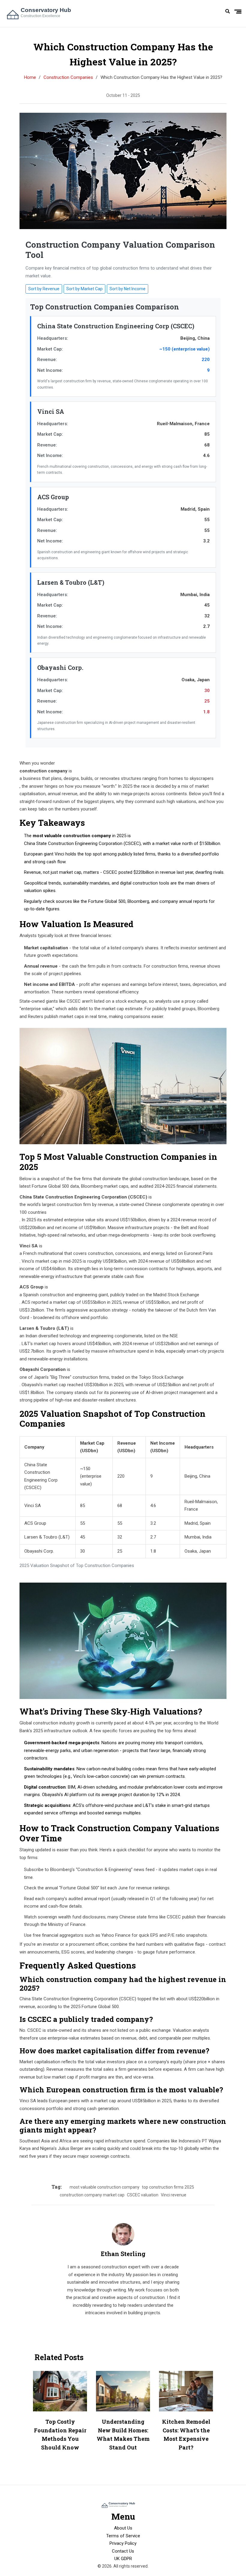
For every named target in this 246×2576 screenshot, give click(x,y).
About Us (123, 2528)
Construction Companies (68, 77)
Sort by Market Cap (84, 289)
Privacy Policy (123, 2543)
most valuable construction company (105, 2187)
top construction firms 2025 (168, 2187)
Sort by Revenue (44, 289)
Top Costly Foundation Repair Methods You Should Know (60, 2434)
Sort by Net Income (127, 289)
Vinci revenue (174, 2195)
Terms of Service (123, 2536)
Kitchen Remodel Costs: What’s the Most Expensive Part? (186, 2434)
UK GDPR (123, 2559)
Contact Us (123, 2551)
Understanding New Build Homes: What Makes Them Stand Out (123, 2434)
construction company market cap (92, 2195)
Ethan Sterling (123, 2254)
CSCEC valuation (143, 2195)
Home (30, 77)
